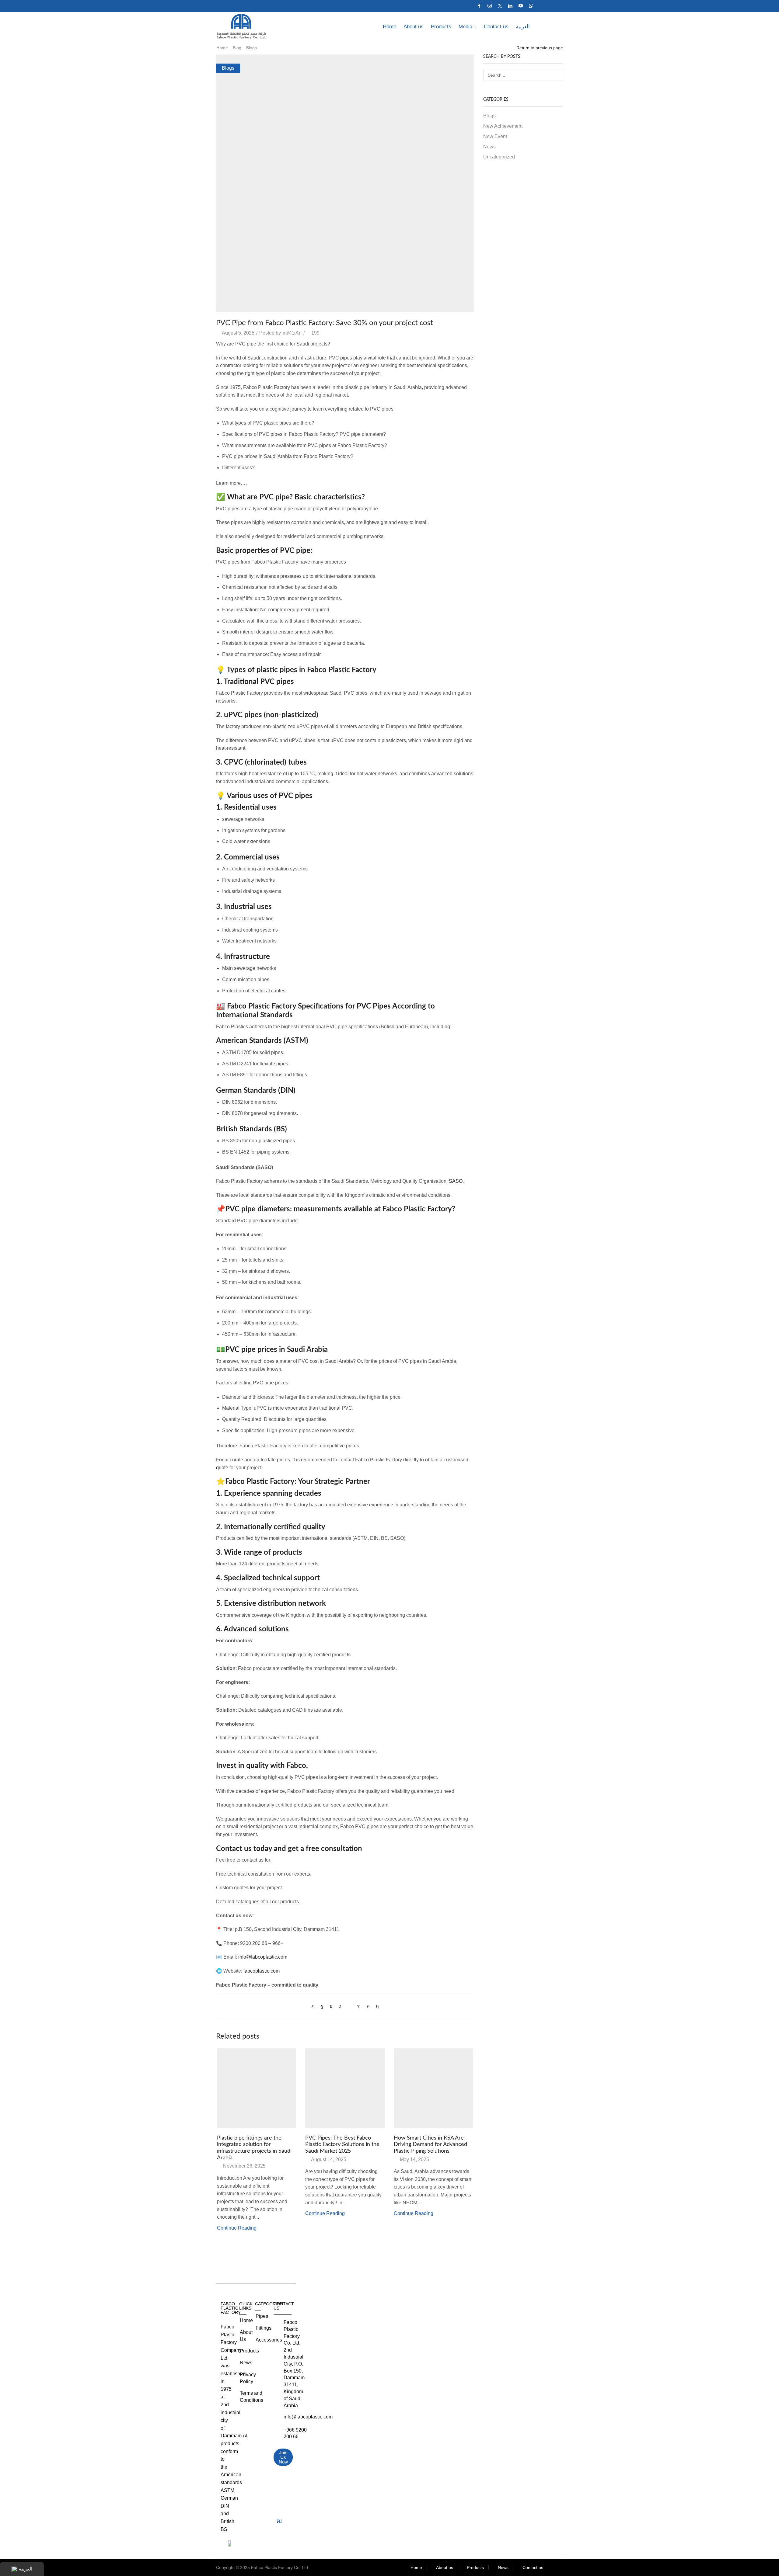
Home (389, 27)
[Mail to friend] (349, 2006)
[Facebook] (479, 6)
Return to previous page (540, 48)
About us (414, 27)
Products (441, 27)
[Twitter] (500, 6)
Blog (237, 48)
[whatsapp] (368, 2006)
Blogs (252, 48)
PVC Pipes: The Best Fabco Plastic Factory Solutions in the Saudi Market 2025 (342, 2145)
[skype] (376, 2006)
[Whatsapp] (531, 6)
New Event (495, 136)
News (489, 147)
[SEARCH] (557, 75)
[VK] (331, 2006)
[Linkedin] (510, 6)
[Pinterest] (340, 2006)
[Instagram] (490, 6)
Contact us (496, 27)
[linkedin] (359, 2006)
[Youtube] (521, 6)
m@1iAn (292, 333)
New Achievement (503, 126)
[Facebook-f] (279, 2475)
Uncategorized (499, 157)
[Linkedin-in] (279, 2509)
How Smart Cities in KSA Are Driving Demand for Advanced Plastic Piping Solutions (430, 2145)
